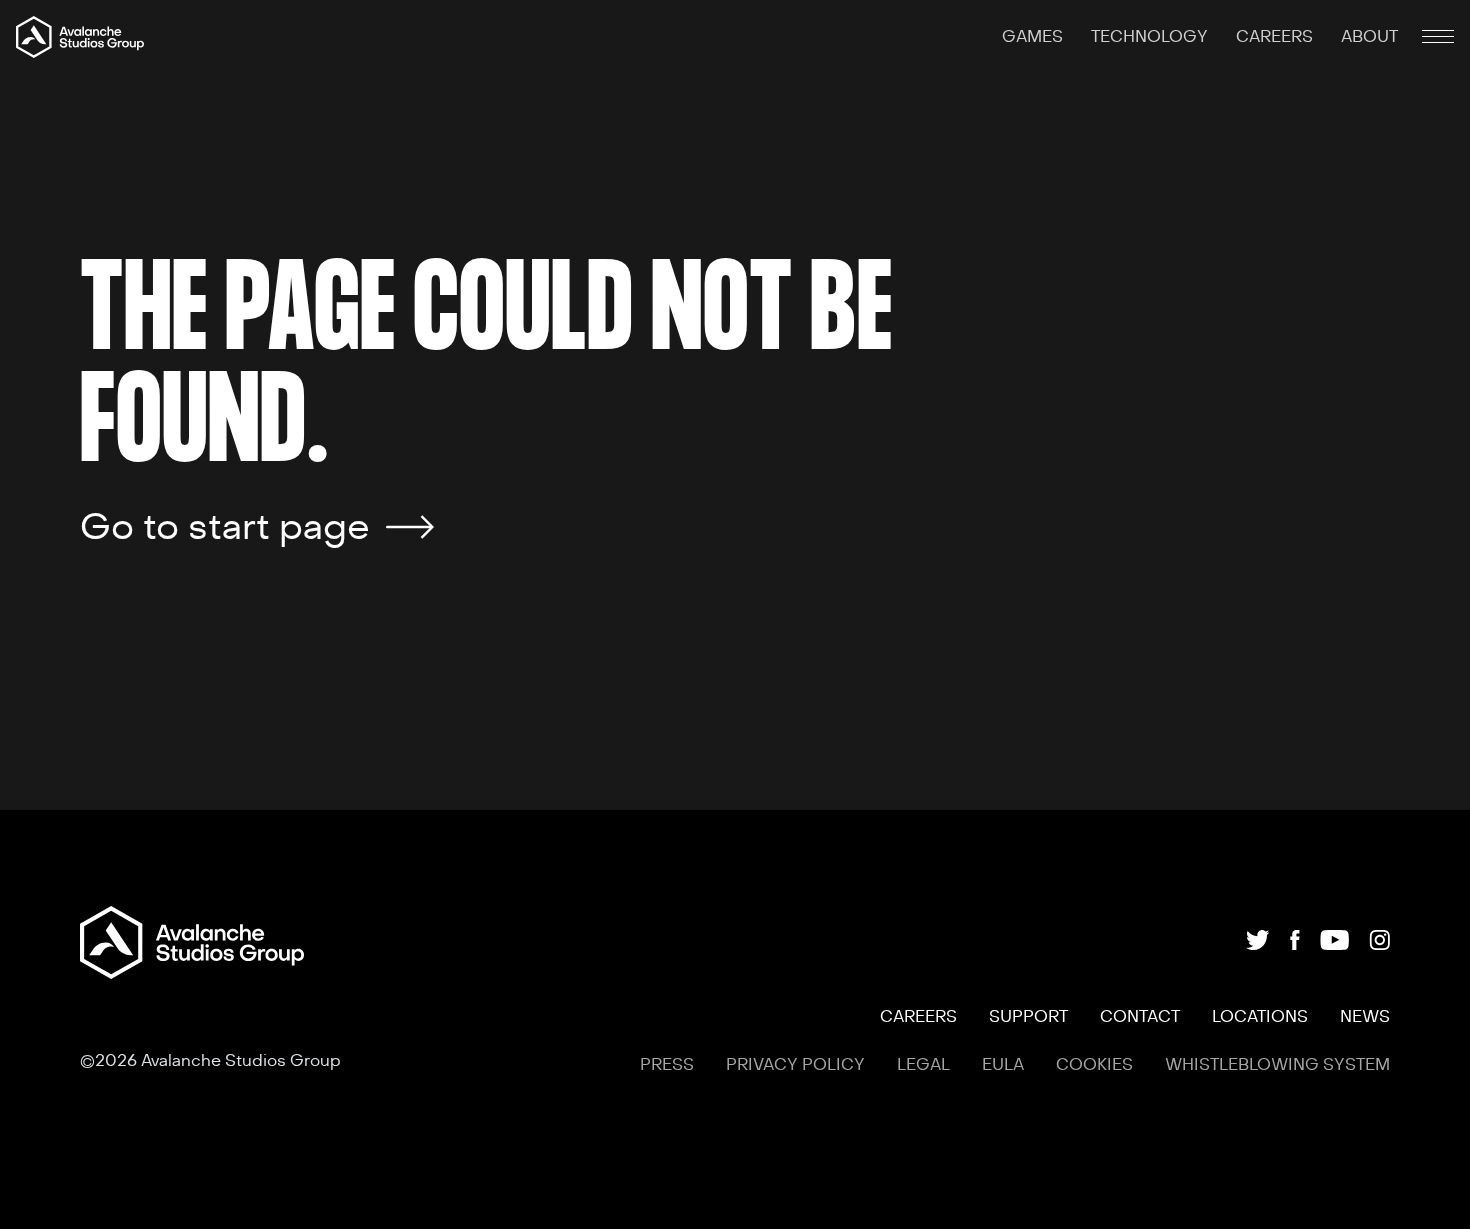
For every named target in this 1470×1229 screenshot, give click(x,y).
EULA (1003, 1065)
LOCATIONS (1260, 1017)
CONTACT (1140, 1017)
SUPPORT (1028, 1017)
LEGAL (923, 1065)
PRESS (667, 1065)
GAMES (1034, 37)
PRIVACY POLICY (795, 1065)
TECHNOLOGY (1151, 37)
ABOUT (1369, 37)
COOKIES (1094, 1065)
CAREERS (1276, 37)
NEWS (1365, 1017)
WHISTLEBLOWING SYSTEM (1277, 1065)
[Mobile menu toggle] (1438, 37)
